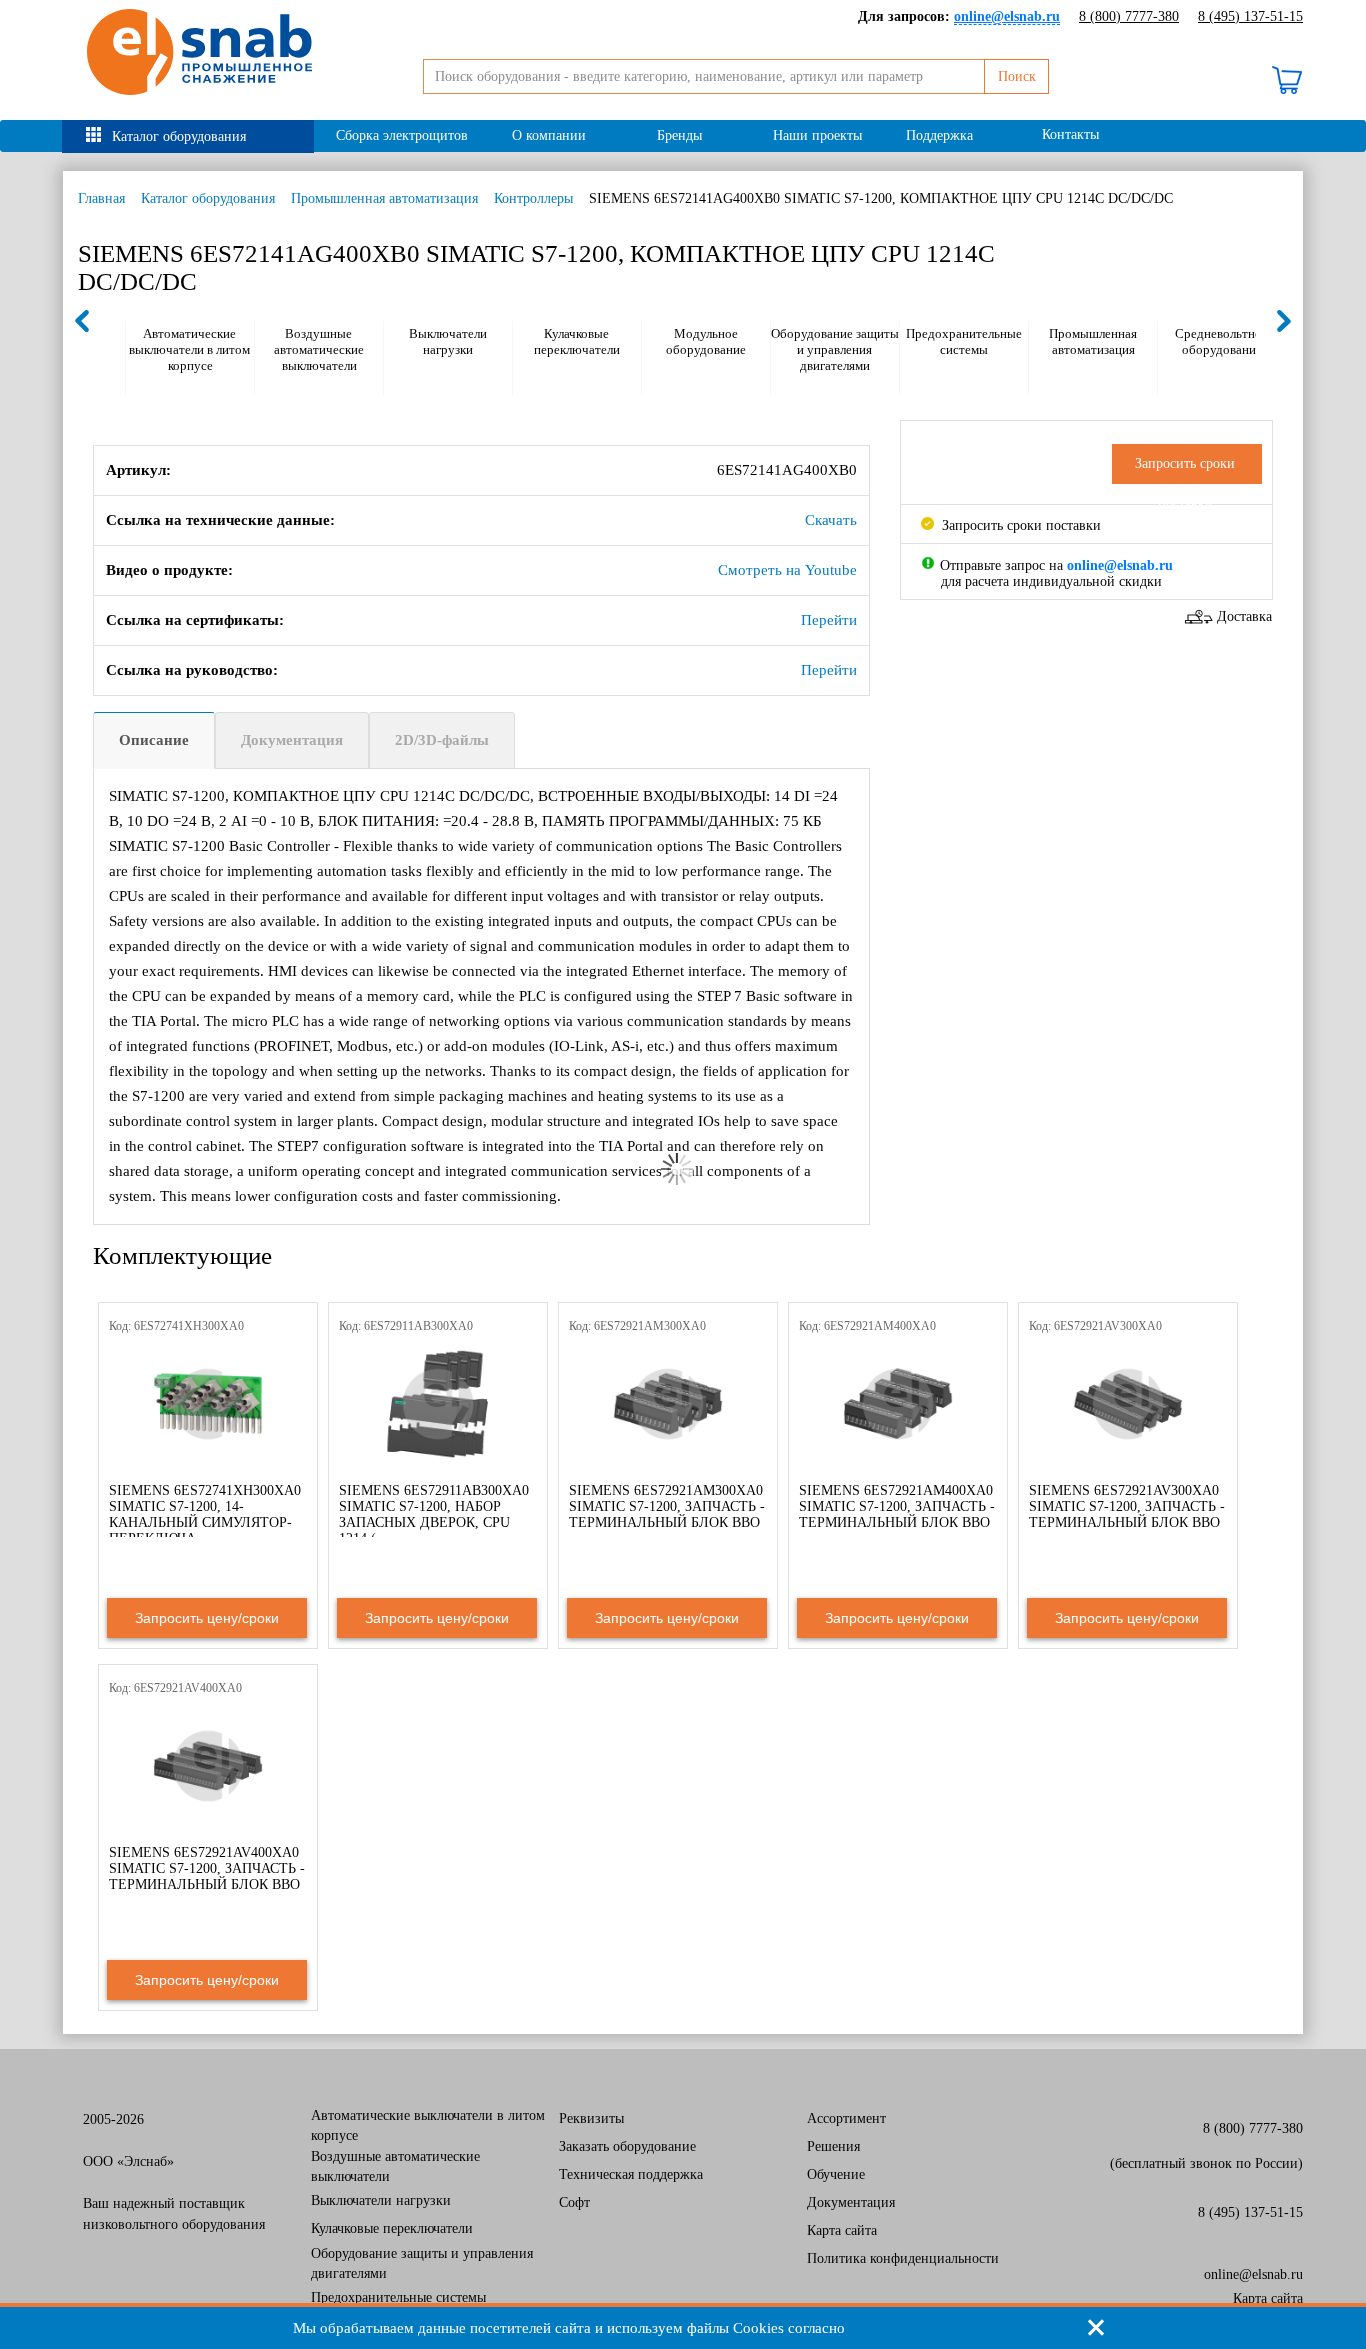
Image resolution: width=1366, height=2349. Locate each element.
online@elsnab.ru (1253, 2274)
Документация (292, 740)
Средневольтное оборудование (1221, 341)
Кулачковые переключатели (577, 341)
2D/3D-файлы (442, 740)
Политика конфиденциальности (903, 2258)
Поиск (1017, 76)
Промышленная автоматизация (384, 198)
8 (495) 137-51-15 (1250, 16)
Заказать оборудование (627, 2146)
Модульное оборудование (706, 341)
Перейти (829, 620)
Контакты (1070, 134)
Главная (101, 198)
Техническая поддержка (631, 2174)
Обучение (836, 2174)
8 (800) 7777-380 (1129, 16)
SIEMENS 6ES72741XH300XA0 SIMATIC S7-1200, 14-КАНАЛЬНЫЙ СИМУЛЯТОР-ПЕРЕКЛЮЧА (205, 1514)
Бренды (679, 135)
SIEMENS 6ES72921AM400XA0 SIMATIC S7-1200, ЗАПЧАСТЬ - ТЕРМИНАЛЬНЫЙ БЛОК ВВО (897, 1506)
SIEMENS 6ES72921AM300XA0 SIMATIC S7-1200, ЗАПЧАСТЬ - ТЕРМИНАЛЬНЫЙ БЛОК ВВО (667, 1506)
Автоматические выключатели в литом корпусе (189, 349)
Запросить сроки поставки (1019, 525)
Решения (833, 2146)
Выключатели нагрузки (448, 341)
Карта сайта (842, 2230)
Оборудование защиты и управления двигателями (835, 349)
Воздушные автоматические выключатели (319, 349)
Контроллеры (533, 198)
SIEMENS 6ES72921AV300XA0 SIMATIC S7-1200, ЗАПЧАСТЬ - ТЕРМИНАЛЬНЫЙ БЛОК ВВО (1127, 1506)
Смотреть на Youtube (787, 570)
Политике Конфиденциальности (961, 2328)
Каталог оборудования (179, 136)
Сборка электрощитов (402, 135)
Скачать (831, 520)
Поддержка (939, 135)
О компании (549, 135)
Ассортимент (846, 2118)
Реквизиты (591, 2118)
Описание (154, 740)
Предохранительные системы (964, 341)
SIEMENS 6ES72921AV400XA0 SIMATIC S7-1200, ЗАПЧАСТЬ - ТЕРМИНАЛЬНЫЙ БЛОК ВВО (207, 1868)
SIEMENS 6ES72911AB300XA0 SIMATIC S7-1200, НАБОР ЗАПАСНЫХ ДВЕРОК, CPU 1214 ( (434, 1514)
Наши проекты (817, 135)
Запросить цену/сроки (207, 1618)
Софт (574, 2202)
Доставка (1244, 616)
